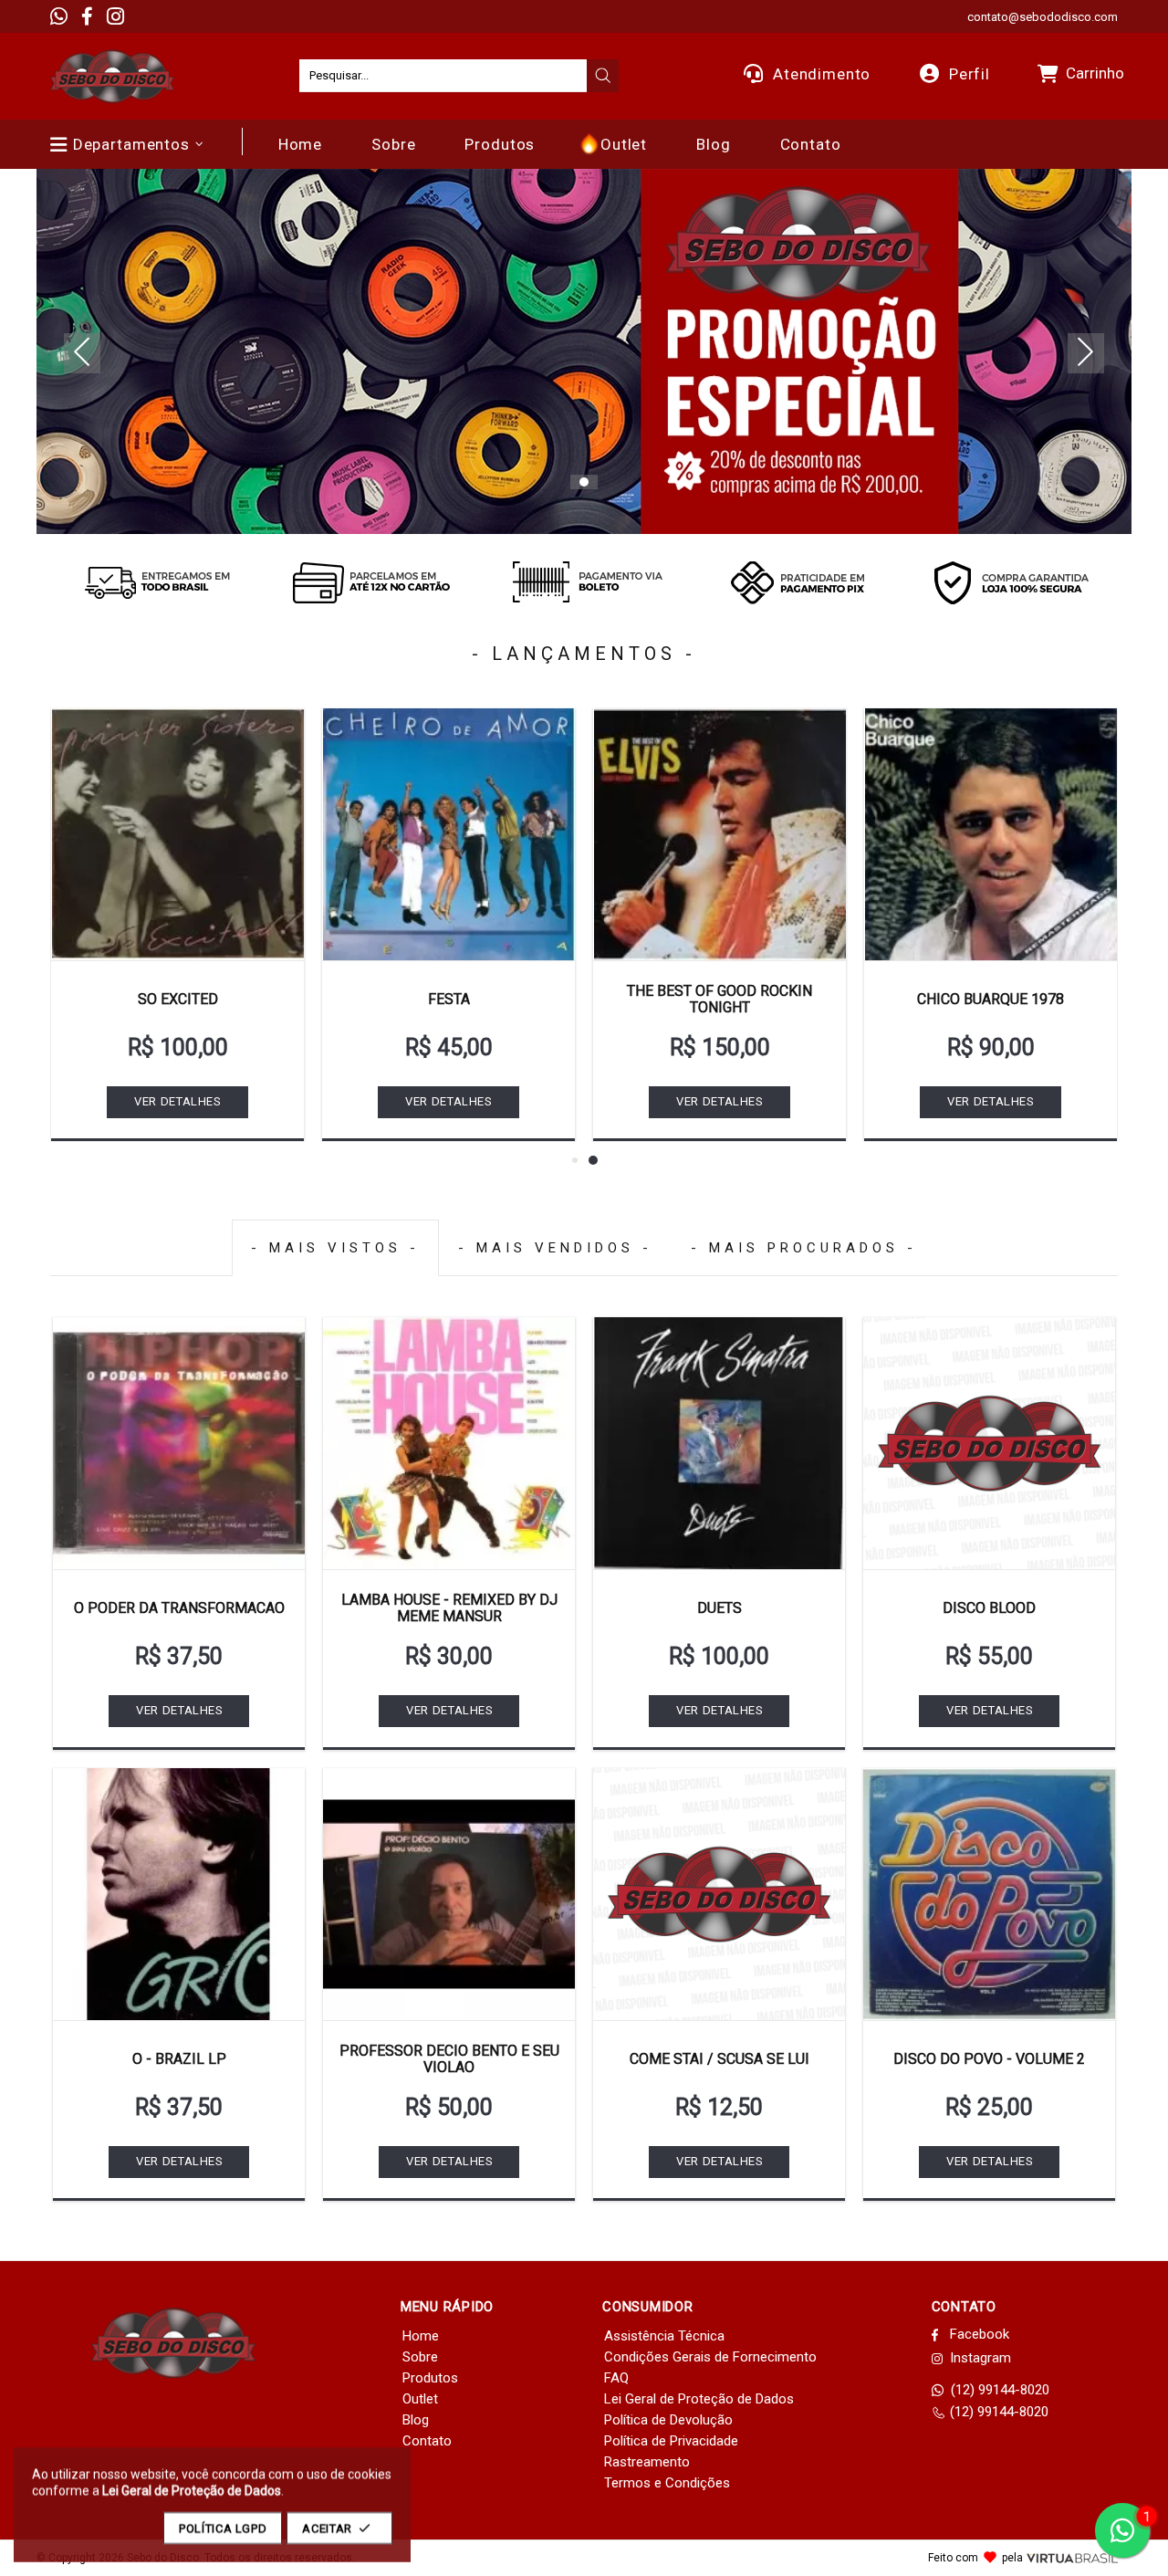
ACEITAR (327, 2528)
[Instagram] (115, 16)
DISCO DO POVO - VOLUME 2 (989, 2059)
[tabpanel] (584, 351)
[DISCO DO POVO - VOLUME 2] (989, 1894)
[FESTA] (448, 834)
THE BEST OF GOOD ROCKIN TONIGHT (720, 999)
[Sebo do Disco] (112, 76)
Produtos (430, 2378)
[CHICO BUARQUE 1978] (991, 834)
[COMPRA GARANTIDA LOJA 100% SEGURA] (1011, 582)
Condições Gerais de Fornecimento (710, 2357)
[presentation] (603, 76)
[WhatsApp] (59, 16)
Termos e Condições (667, 2483)
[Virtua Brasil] (1072, 2558)
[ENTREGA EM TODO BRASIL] (157, 582)
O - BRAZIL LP (179, 2059)
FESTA (449, 999)
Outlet (420, 2399)
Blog (416, 2420)
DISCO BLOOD (989, 1608)
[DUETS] (719, 1443)
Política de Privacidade (671, 2441)
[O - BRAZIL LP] (179, 1894)
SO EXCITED (178, 999)
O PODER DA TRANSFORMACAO (179, 1608)
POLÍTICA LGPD (223, 2528)
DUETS (720, 1608)
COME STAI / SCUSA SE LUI (720, 2059)
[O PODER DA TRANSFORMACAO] (179, 1443)
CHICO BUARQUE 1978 (991, 999)
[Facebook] (87, 16)
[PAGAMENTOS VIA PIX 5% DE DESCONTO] (798, 582)
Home (421, 2336)
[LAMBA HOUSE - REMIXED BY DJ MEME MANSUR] (449, 1443)
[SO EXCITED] (177, 834)
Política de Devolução (668, 2420)
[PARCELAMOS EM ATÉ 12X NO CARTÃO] (370, 582)
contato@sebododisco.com (1043, 17)
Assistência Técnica (664, 2336)
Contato (427, 2441)
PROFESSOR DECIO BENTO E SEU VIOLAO (449, 2059)
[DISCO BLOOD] (989, 1443)
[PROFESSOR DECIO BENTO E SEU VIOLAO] (449, 1894)
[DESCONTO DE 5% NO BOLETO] (584, 582)
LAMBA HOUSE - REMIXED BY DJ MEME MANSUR (449, 1608)
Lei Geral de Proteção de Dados (699, 2399)
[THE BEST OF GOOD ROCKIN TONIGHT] (720, 834)
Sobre (420, 2357)
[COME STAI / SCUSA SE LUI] (719, 1894)
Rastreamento (647, 2462)
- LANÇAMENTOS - (584, 654)
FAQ (616, 2378)
